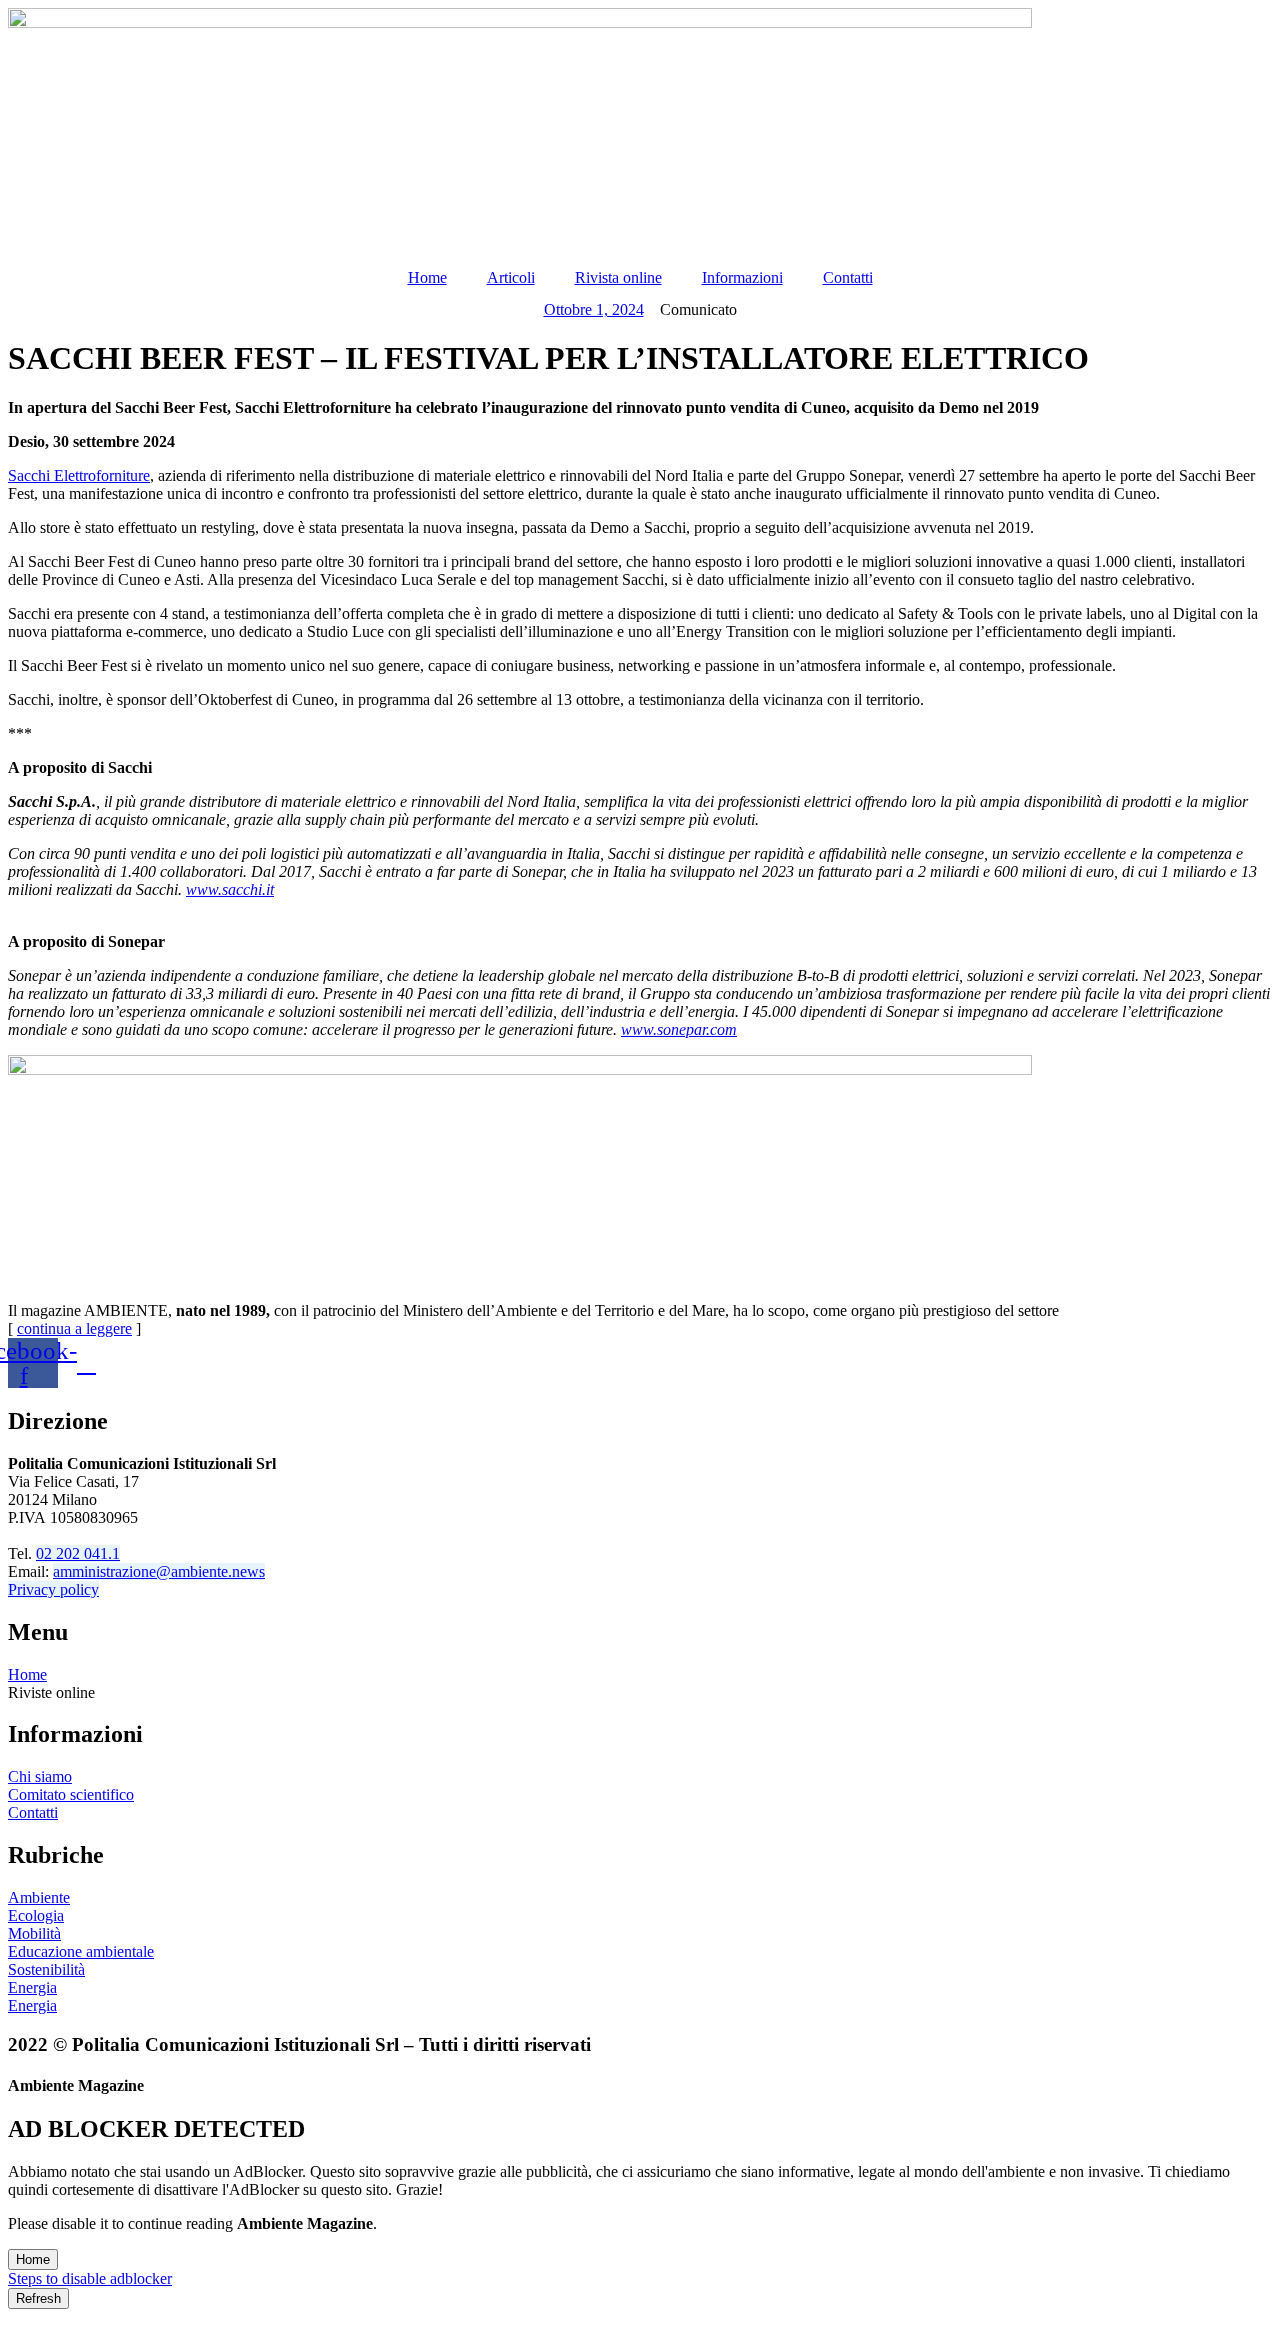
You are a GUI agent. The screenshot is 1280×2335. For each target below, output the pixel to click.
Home (427, 277)
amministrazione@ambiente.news (159, 1571)
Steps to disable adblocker (90, 2278)
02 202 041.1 (78, 1553)
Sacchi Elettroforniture (79, 475)
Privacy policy (53, 1589)
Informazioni (742, 277)
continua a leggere (74, 1328)
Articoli (511, 277)
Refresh (38, 2298)
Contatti (848, 277)
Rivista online (618, 277)
